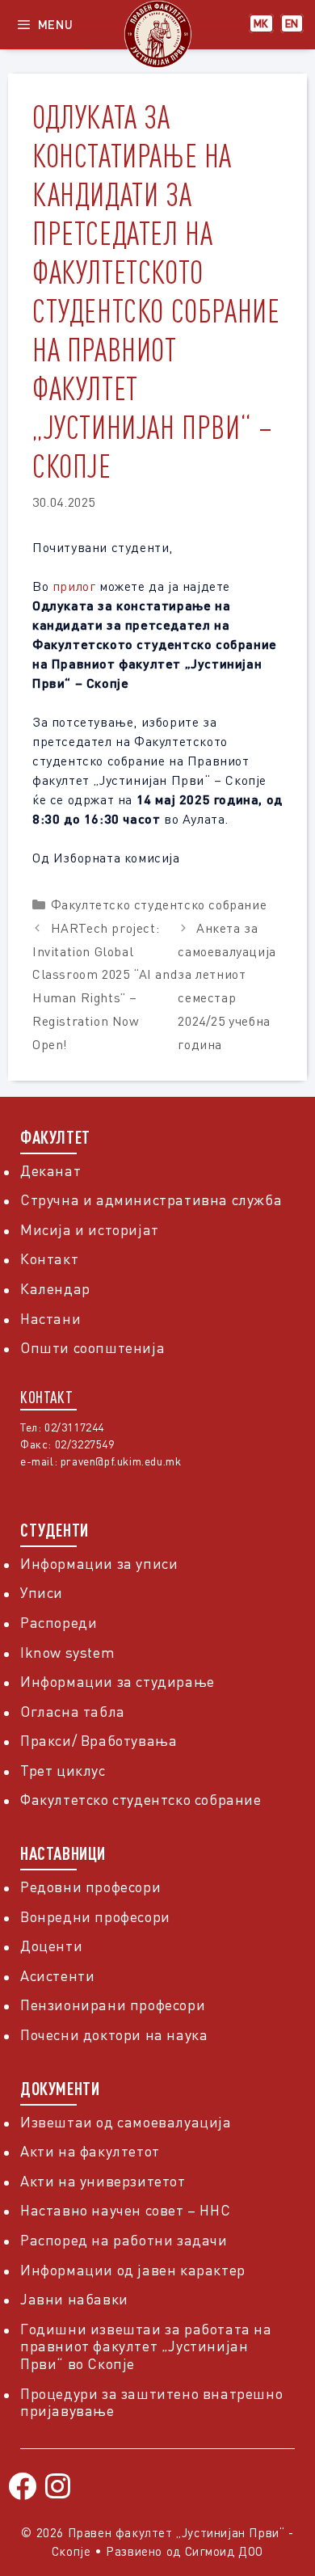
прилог (74, 586)
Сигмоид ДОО (225, 2551)
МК (261, 23)
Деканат (50, 1170)
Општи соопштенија (92, 1347)
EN (292, 23)
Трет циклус (63, 1770)
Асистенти (57, 1975)
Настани (50, 1318)
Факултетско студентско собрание (159, 904)
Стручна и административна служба (151, 1199)
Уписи (42, 1592)
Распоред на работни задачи (124, 2240)
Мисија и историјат (90, 1229)
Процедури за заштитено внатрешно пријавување (151, 2402)
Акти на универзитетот (103, 2181)
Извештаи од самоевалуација (126, 2122)
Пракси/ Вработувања (99, 1740)
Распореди (59, 1622)
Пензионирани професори (113, 2005)
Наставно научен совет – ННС (125, 2210)
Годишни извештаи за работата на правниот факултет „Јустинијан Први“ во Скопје (146, 2346)
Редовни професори (90, 1887)
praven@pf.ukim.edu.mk (121, 1461)
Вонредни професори (95, 1916)
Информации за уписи (99, 1563)
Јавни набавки (74, 2299)
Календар (55, 1288)
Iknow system (67, 1652)
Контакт (49, 1258)
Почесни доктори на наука (114, 2034)
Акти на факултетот (90, 2151)
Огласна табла (73, 1711)
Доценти (51, 1946)
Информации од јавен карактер (133, 2270)
